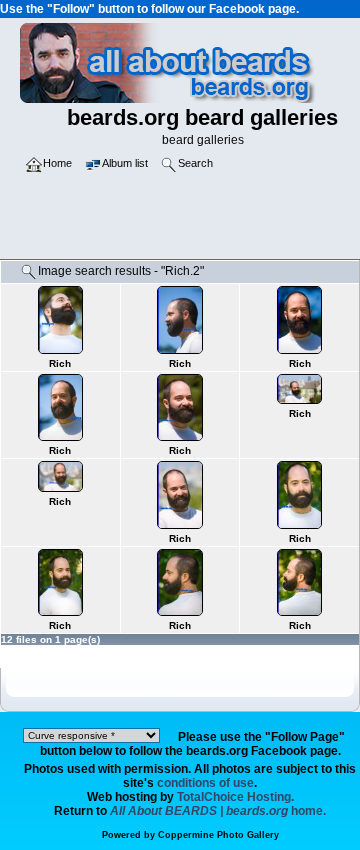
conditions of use (205, 783)
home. (218, 811)
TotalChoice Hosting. (235, 797)
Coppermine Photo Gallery (218, 835)
